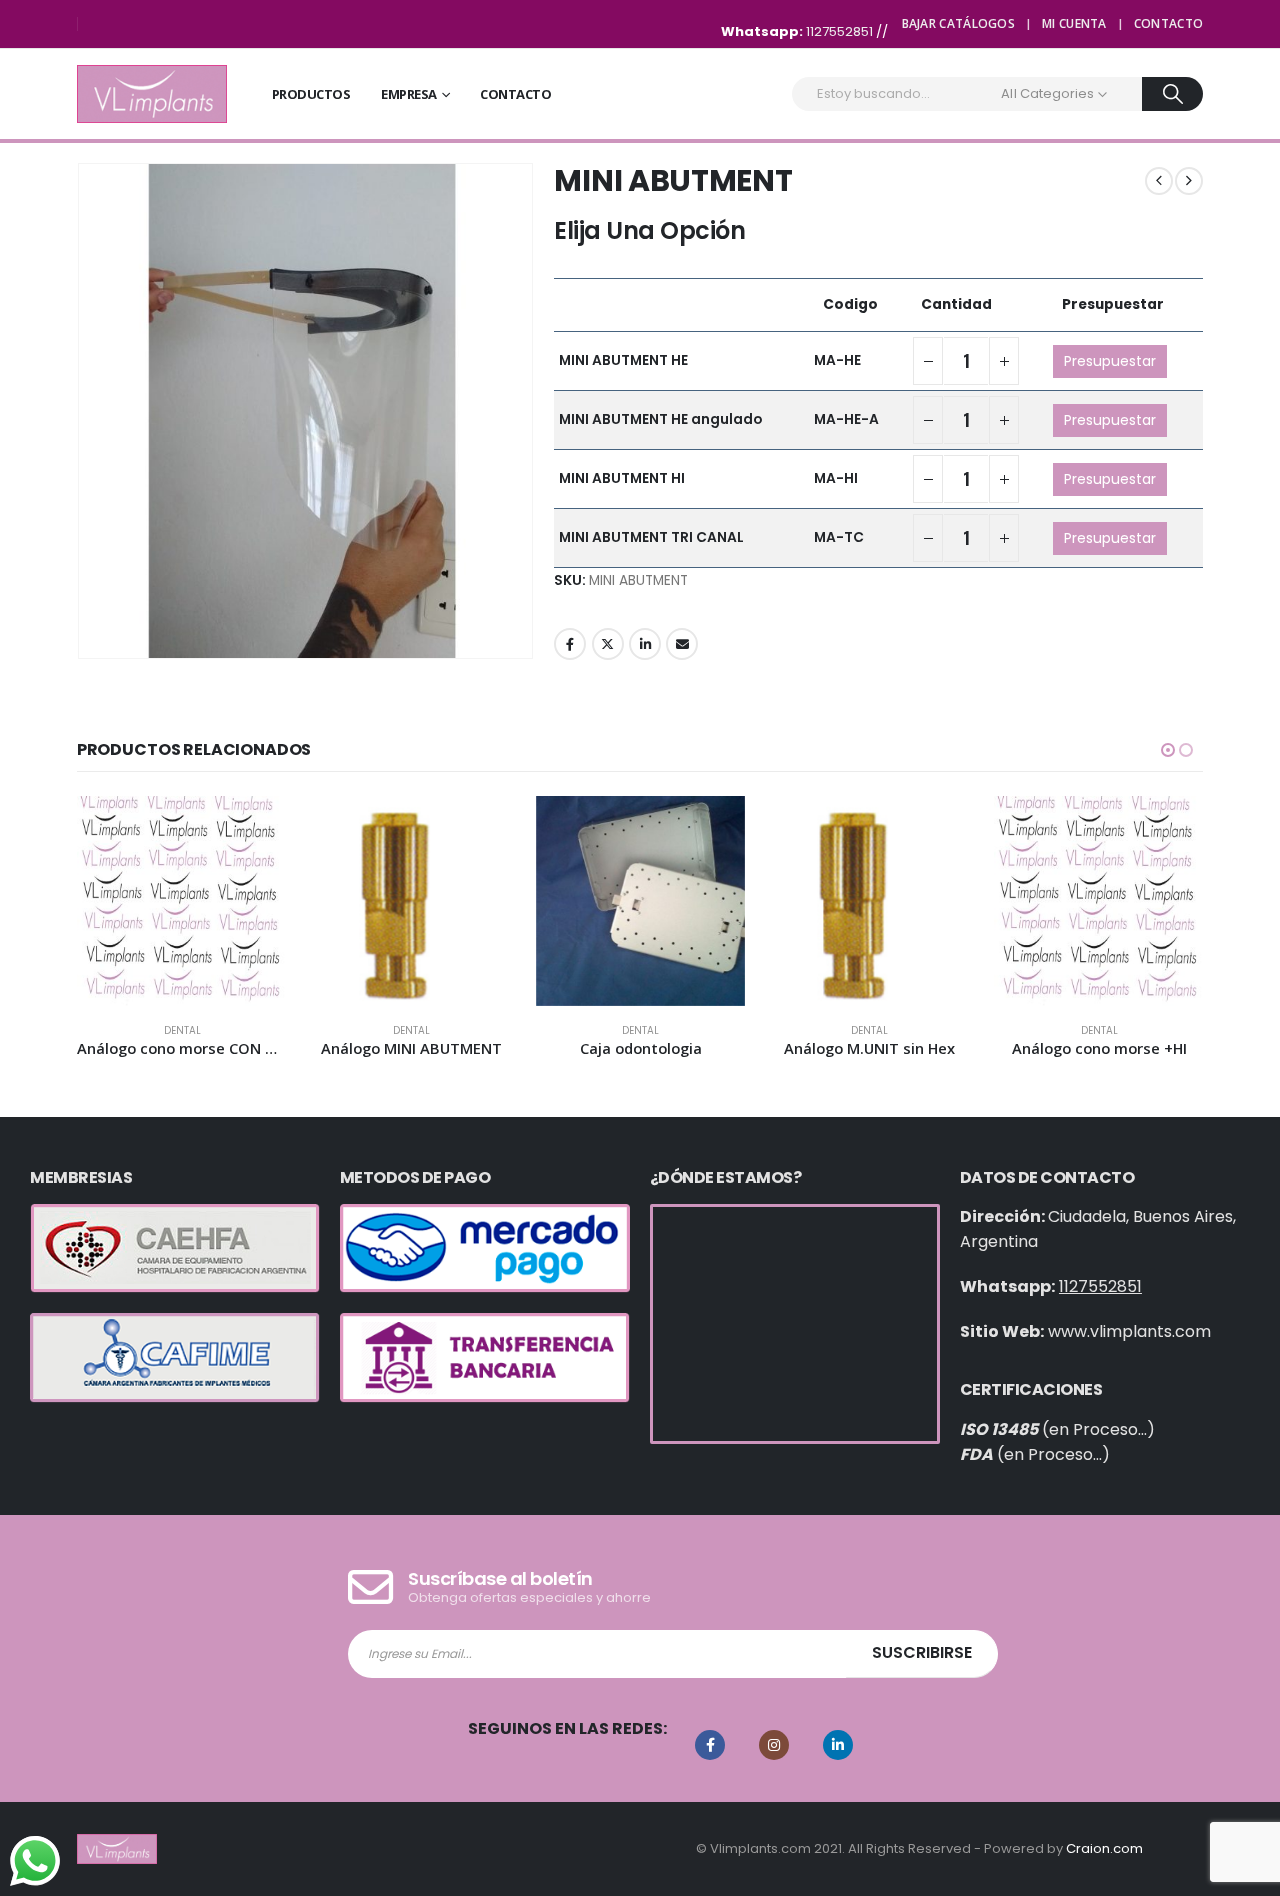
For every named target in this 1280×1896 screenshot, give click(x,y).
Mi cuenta (1074, 23)
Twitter (608, 644)
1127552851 (841, 31)
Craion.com (1104, 1848)
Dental (182, 1030)
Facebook (570, 644)
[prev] (1159, 181)
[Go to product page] (181, 900)
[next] (1189, 181)
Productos (311, 94)
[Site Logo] (152, 94)
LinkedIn (645, 644)
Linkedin (838, 1745)
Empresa (409, 94)
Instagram (774, 1745)
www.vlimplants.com (1129, 1331)
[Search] (1172, 94)
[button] (1168, 750)
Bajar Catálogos (959, 23)
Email (682, 644)
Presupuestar (1110, 361)
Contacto (1168, 23)
